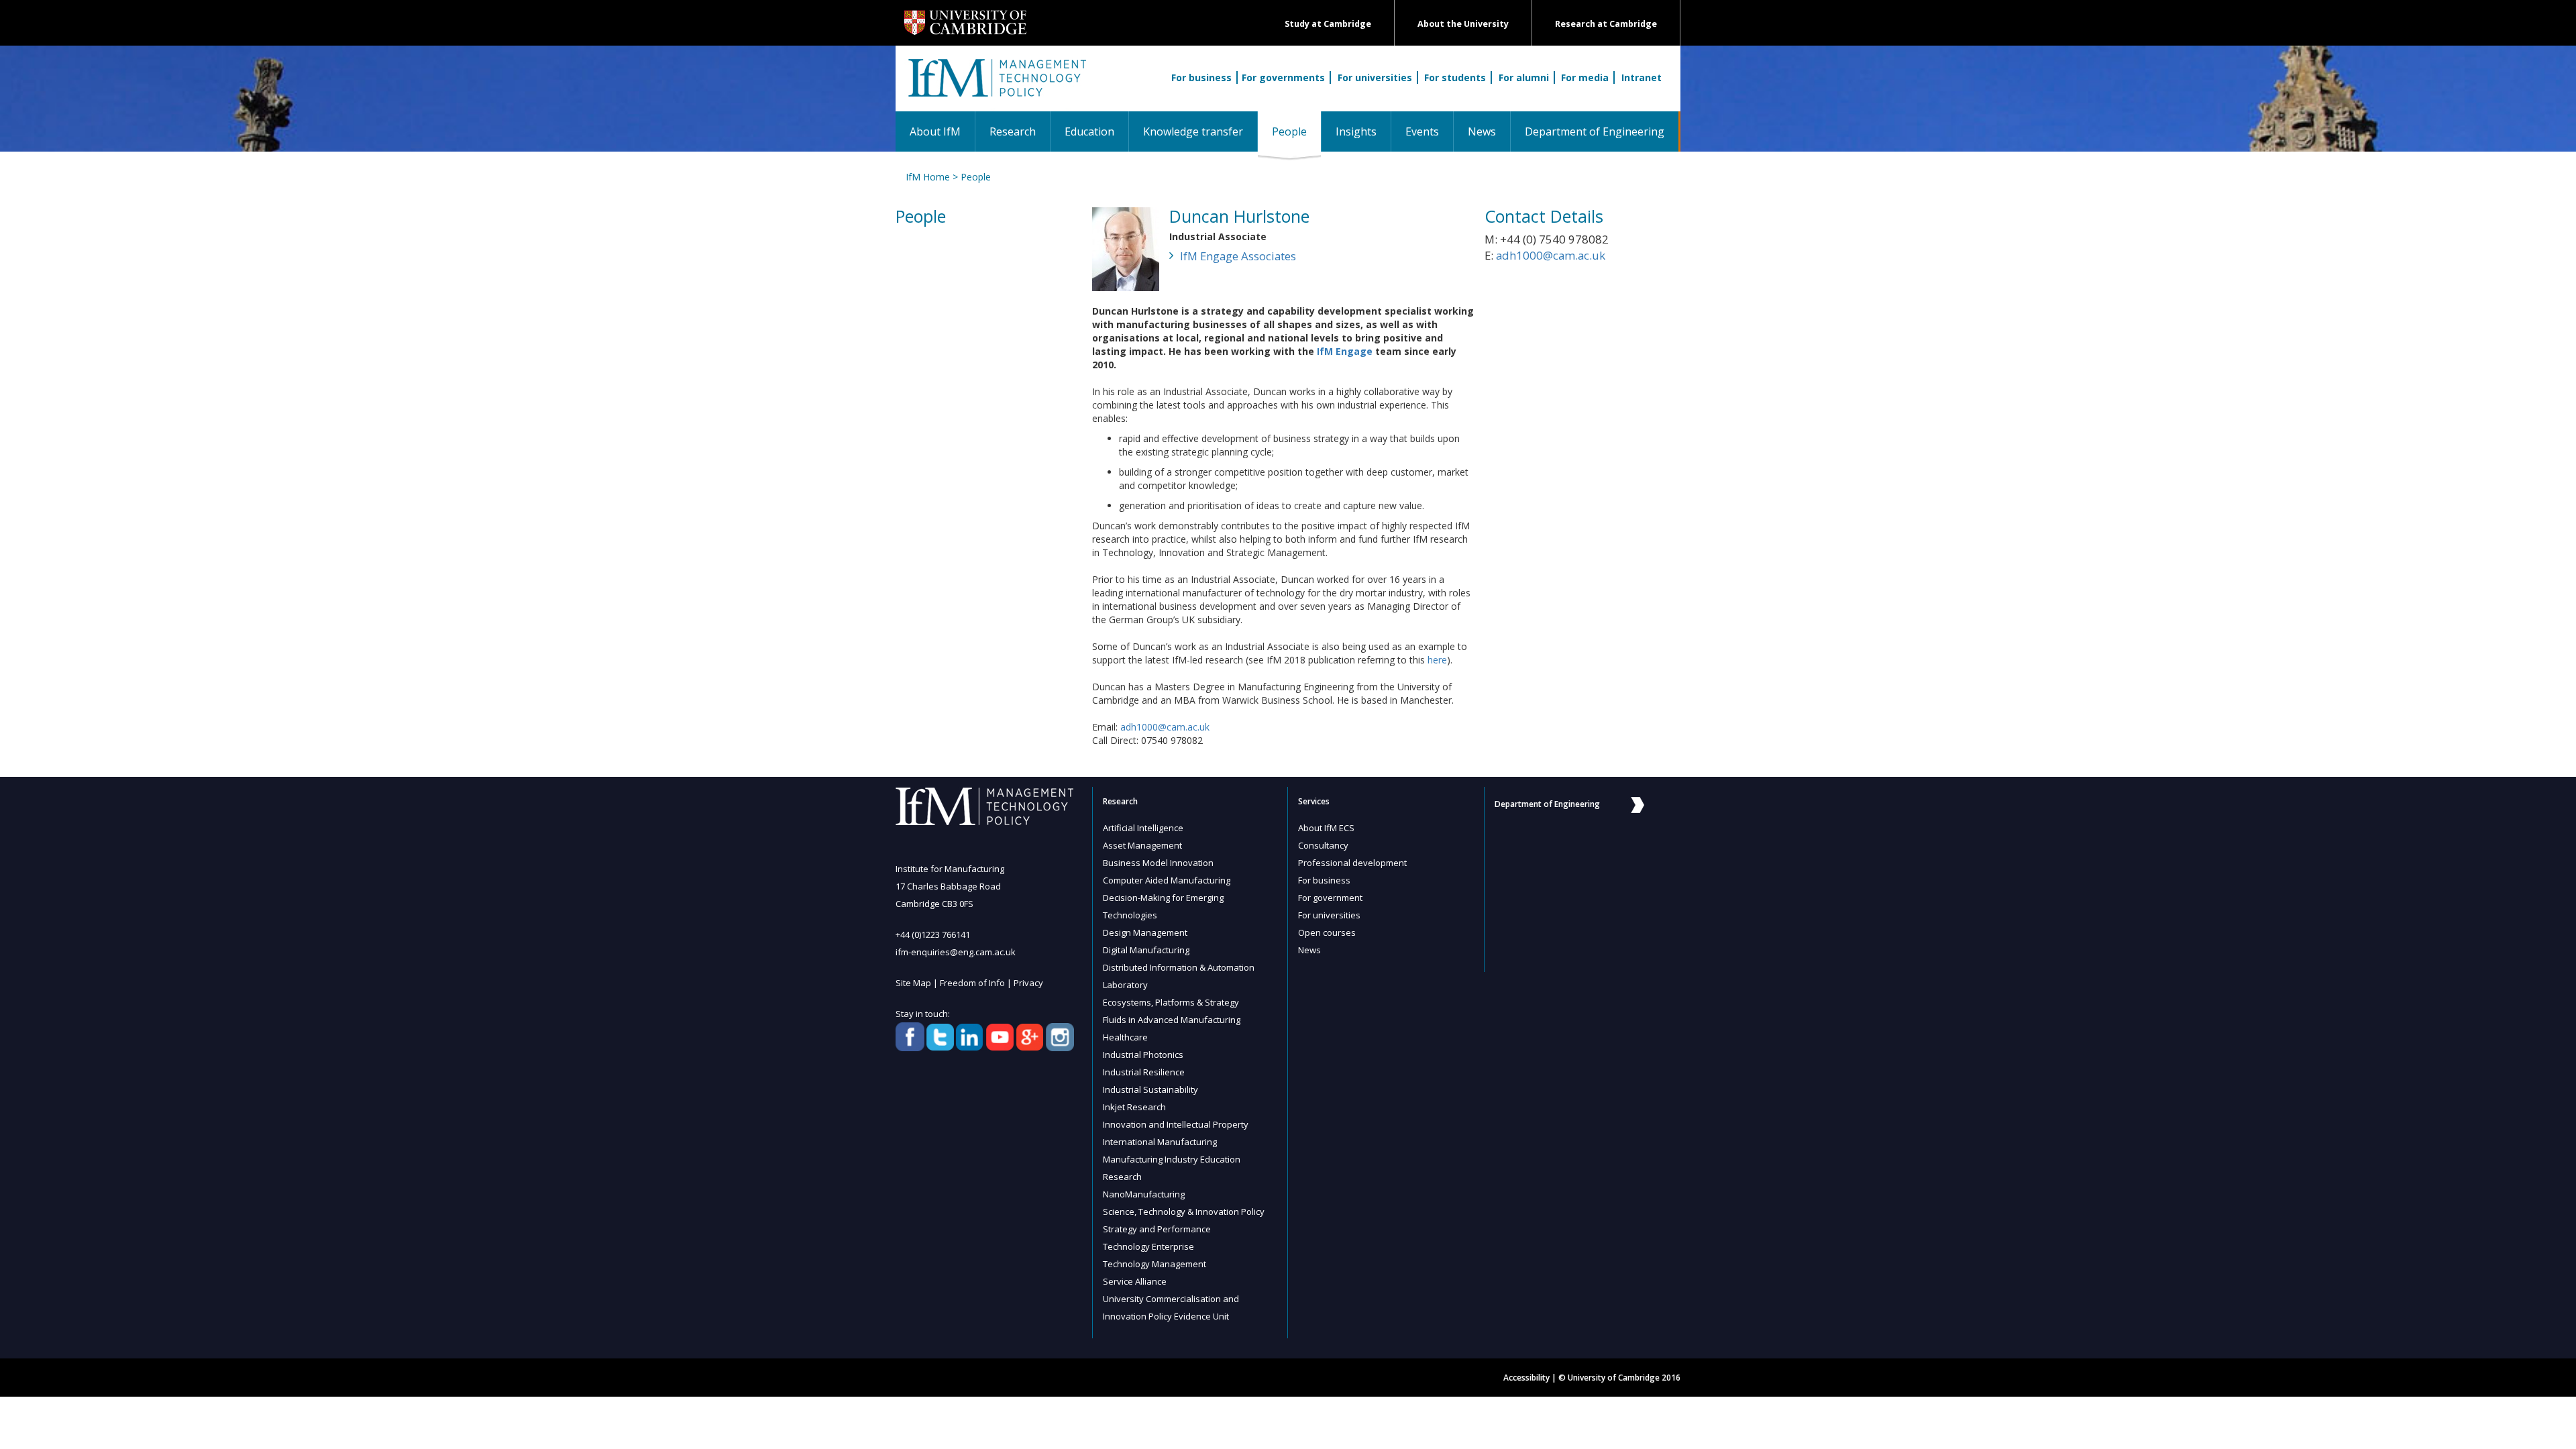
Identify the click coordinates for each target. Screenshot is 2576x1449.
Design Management (1145, 932)
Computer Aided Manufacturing (1167, 880)
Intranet (1642, 77)
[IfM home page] (996, 85)
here (1437, 660)
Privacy (1028, 983)
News (1482, 131)
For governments (1283, 77)
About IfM (935, 131)
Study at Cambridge (1328, 24)
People (1296, 131)
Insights (1356, 131)
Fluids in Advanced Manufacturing (1172, 1020)
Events (1422, 131)
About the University (1463, 24)
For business (1201, 77)
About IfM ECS (1326, 828)
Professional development (1352, 863)
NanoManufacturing (1144, 1194)
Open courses (1327, 932)
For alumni (1524, 77)
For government (1330, 898)
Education (1089, 131)
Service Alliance (1135, 1281)
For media (1585, 77)
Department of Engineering (1595, 131)
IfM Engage (1345, 351)
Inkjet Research (1134, 1107)
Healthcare (1125, 1037)
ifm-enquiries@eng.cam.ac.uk (956, 952)
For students (1455, 77)
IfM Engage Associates (1238, 256)
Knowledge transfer (1193, 131)
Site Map (913, 983)
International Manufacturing (1160, 1142)
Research (1013, 131)
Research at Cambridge (1606, 24)
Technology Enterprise (1148, 1246)
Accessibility (1526, 1378)
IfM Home (928, 177)
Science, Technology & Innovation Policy (1184, 1212)
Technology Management (1155, 1264)
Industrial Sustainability (1150, 1089)
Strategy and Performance (1157, 1229)
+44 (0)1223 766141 (933, 934)
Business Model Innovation (1158, 863)
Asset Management (1142, 845)
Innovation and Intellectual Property (1176, 1124)
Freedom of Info (972, 983)
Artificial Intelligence (1143, 828)
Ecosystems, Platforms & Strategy (1171, 1002)
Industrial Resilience (1144, 1072)
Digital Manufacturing (1146, 950)
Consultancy (1323, 845)
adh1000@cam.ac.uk (1165, 727)
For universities (1375, 77)
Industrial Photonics (1143, 1055)
